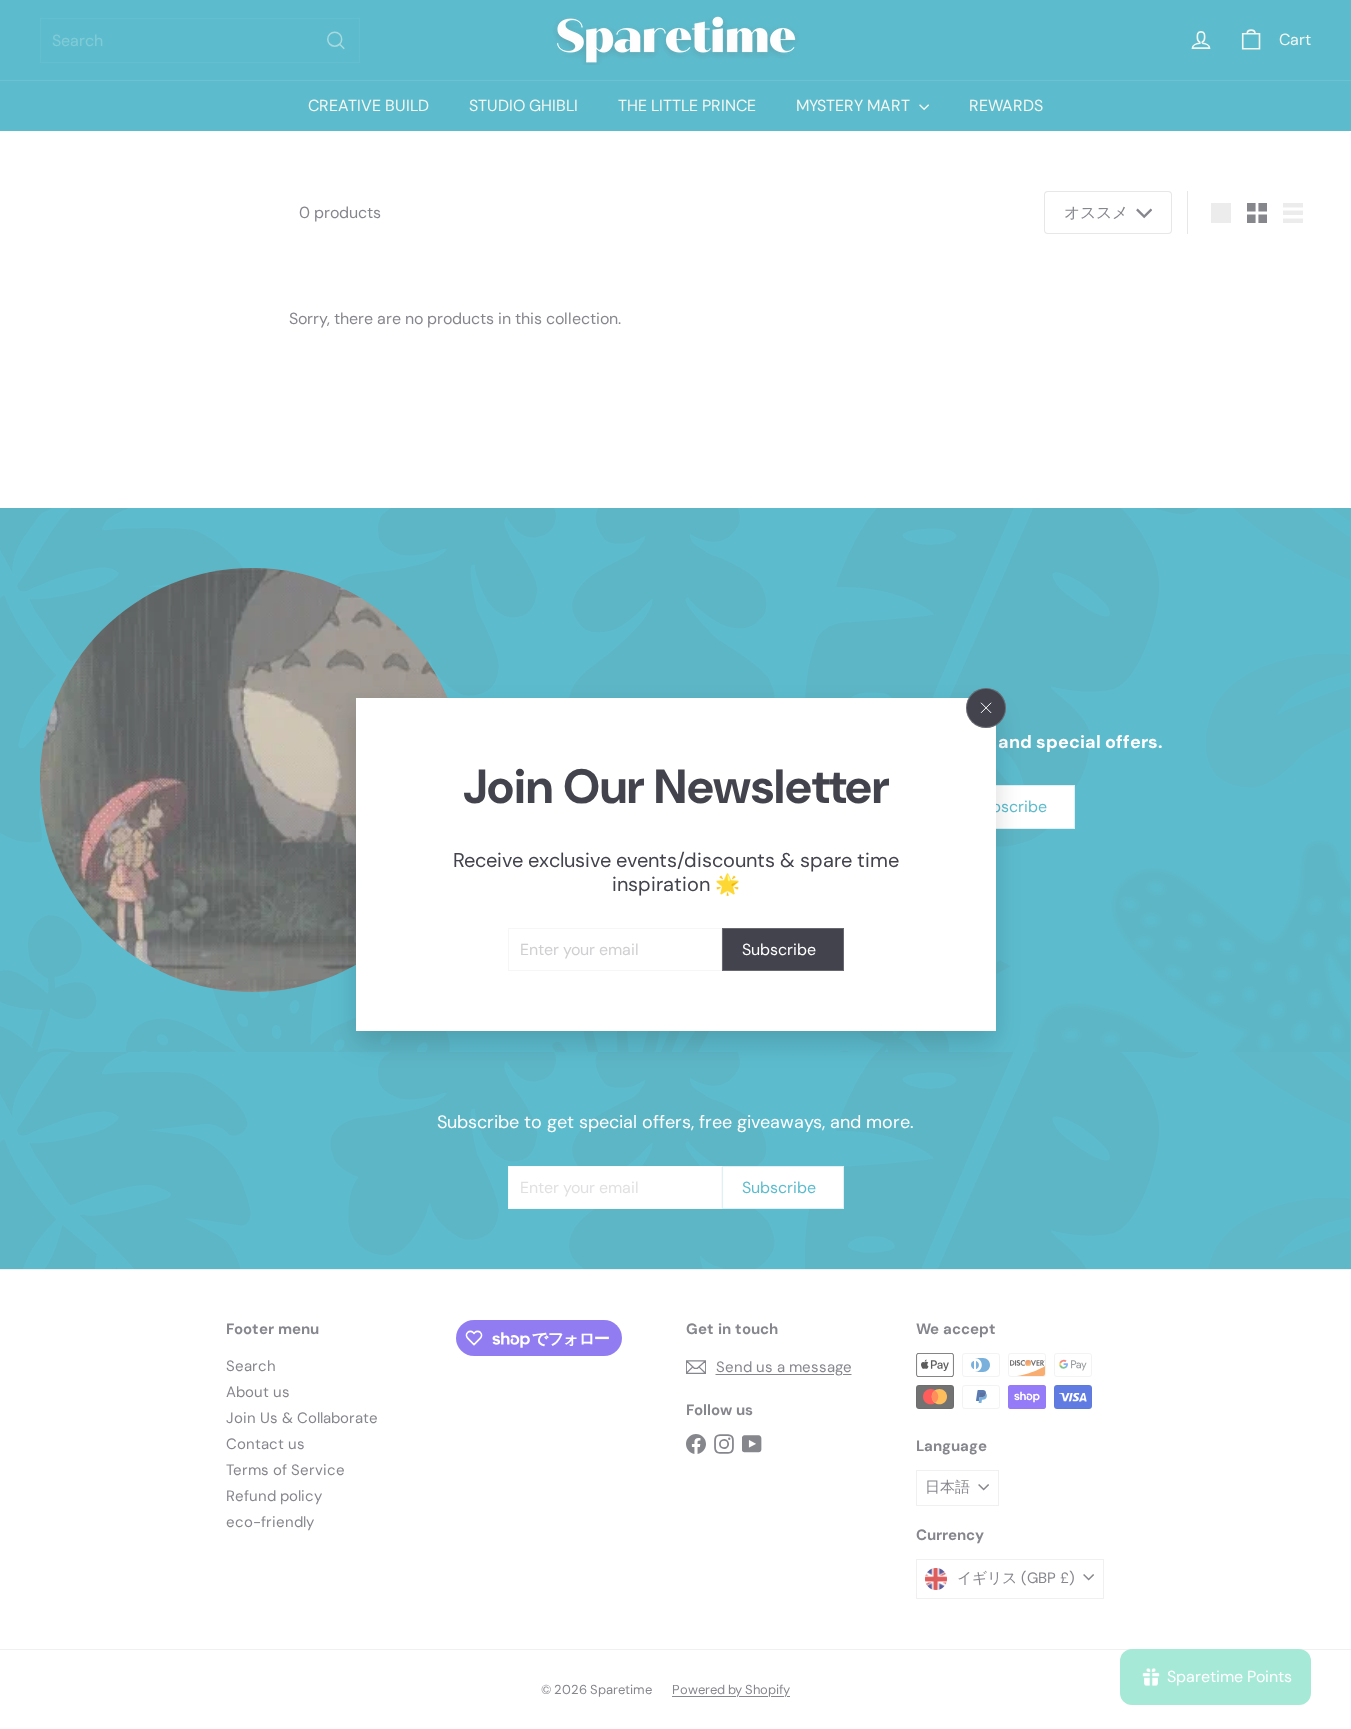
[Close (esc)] (986, 708)
